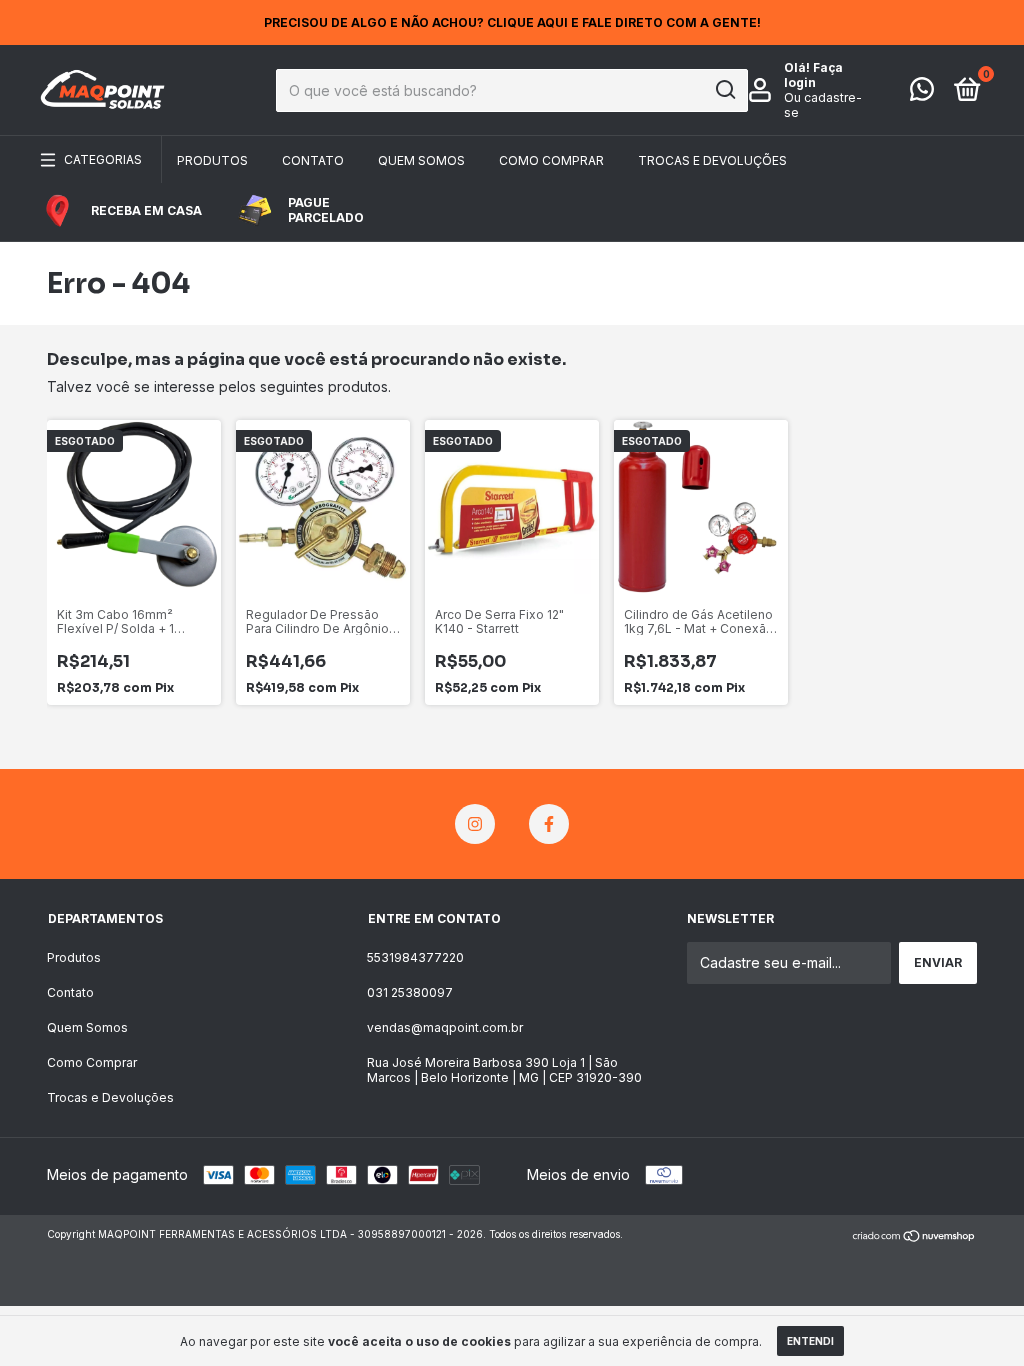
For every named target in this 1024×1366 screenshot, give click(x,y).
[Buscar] (724, 90)
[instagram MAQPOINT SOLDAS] (475, 824)
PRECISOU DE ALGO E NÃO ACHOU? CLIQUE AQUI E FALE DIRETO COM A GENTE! (512, 22)
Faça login (813, 75)
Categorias (103, 159)
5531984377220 (415, 957)
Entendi (810, 1341)
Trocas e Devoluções (712, 160)
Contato (313, 160)
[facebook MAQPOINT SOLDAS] (549, 824)
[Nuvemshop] (914, 1236)
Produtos (212, 160)
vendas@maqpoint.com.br (445, 1027)
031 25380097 (410, 992)
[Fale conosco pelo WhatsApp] (922, 93)
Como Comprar (551, 160)
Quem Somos (421, 160)
